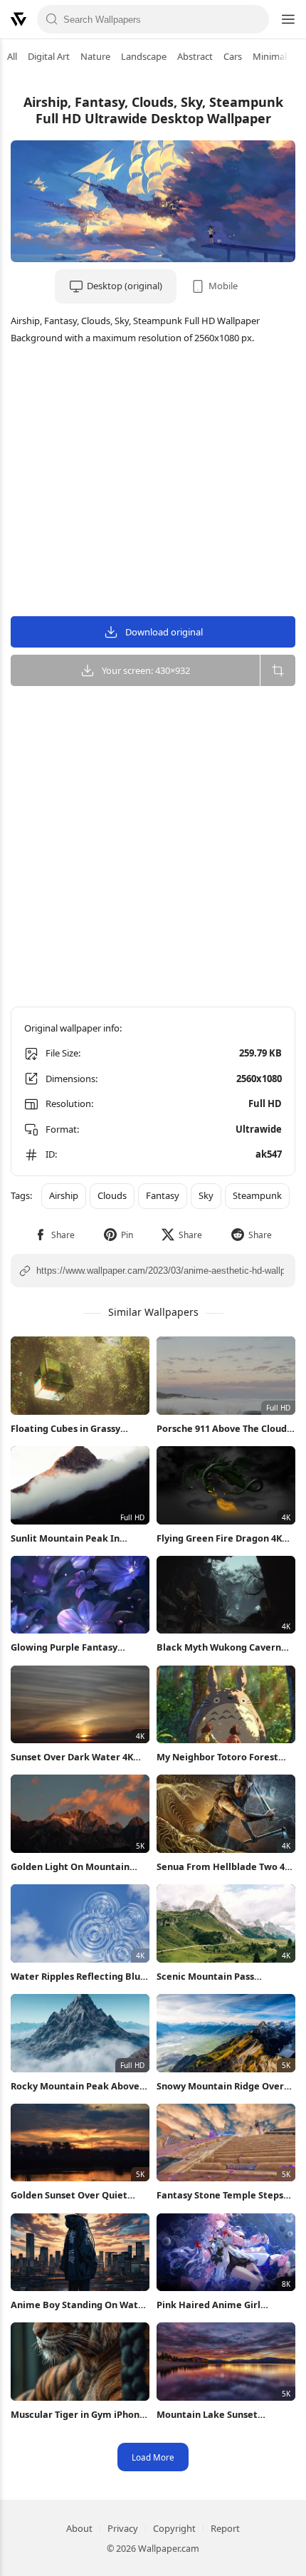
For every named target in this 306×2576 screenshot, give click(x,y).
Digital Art (49, 56)
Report (225, 2528)
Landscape (144, 56)
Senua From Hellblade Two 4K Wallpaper (223, 1867)
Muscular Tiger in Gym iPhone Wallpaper (78, 2415)
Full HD (265, 1103)
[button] (54, 1235)
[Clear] (254, 19)
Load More (153, 2457)
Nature (95, 56)
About (79, 2528)
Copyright (174, 2528)
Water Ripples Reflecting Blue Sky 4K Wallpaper (78, 1977)
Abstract (195, 56)
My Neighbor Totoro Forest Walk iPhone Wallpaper (217, 1757)
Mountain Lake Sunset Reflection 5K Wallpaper (211, 2415)
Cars (233, 56)
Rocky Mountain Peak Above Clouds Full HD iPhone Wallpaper (75, 2086)
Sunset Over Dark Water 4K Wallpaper (72, 1757)
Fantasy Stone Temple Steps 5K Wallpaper (220, 2195)
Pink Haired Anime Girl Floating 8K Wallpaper (209, 2305)
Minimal (270, 56)
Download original (164, 632)
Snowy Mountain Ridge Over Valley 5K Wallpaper (220, 2086)
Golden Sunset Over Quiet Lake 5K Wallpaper (69, 2195)
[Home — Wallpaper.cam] (19, 19)
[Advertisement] (153, 482)
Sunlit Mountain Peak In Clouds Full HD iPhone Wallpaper (65, 1538)
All (12, 56)
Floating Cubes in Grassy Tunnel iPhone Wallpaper (67, 1429)
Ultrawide (259, 1129)
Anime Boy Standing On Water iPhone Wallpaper (79, 2305)
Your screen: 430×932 (146, 670)
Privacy (123, 2528)
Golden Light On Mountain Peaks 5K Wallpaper (70, 1867)
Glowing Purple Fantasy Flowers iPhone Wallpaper (70, 1647)
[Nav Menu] (287, 19)
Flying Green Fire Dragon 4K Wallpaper (219, 1538)
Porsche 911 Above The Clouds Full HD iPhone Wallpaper (224, 1429)
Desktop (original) (125, 286)
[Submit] (52, 19)
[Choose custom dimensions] (278, 670)
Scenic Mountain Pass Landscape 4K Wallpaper (212, 1977)
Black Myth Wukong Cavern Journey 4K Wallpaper (219, 1647)
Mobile (223, 286)
